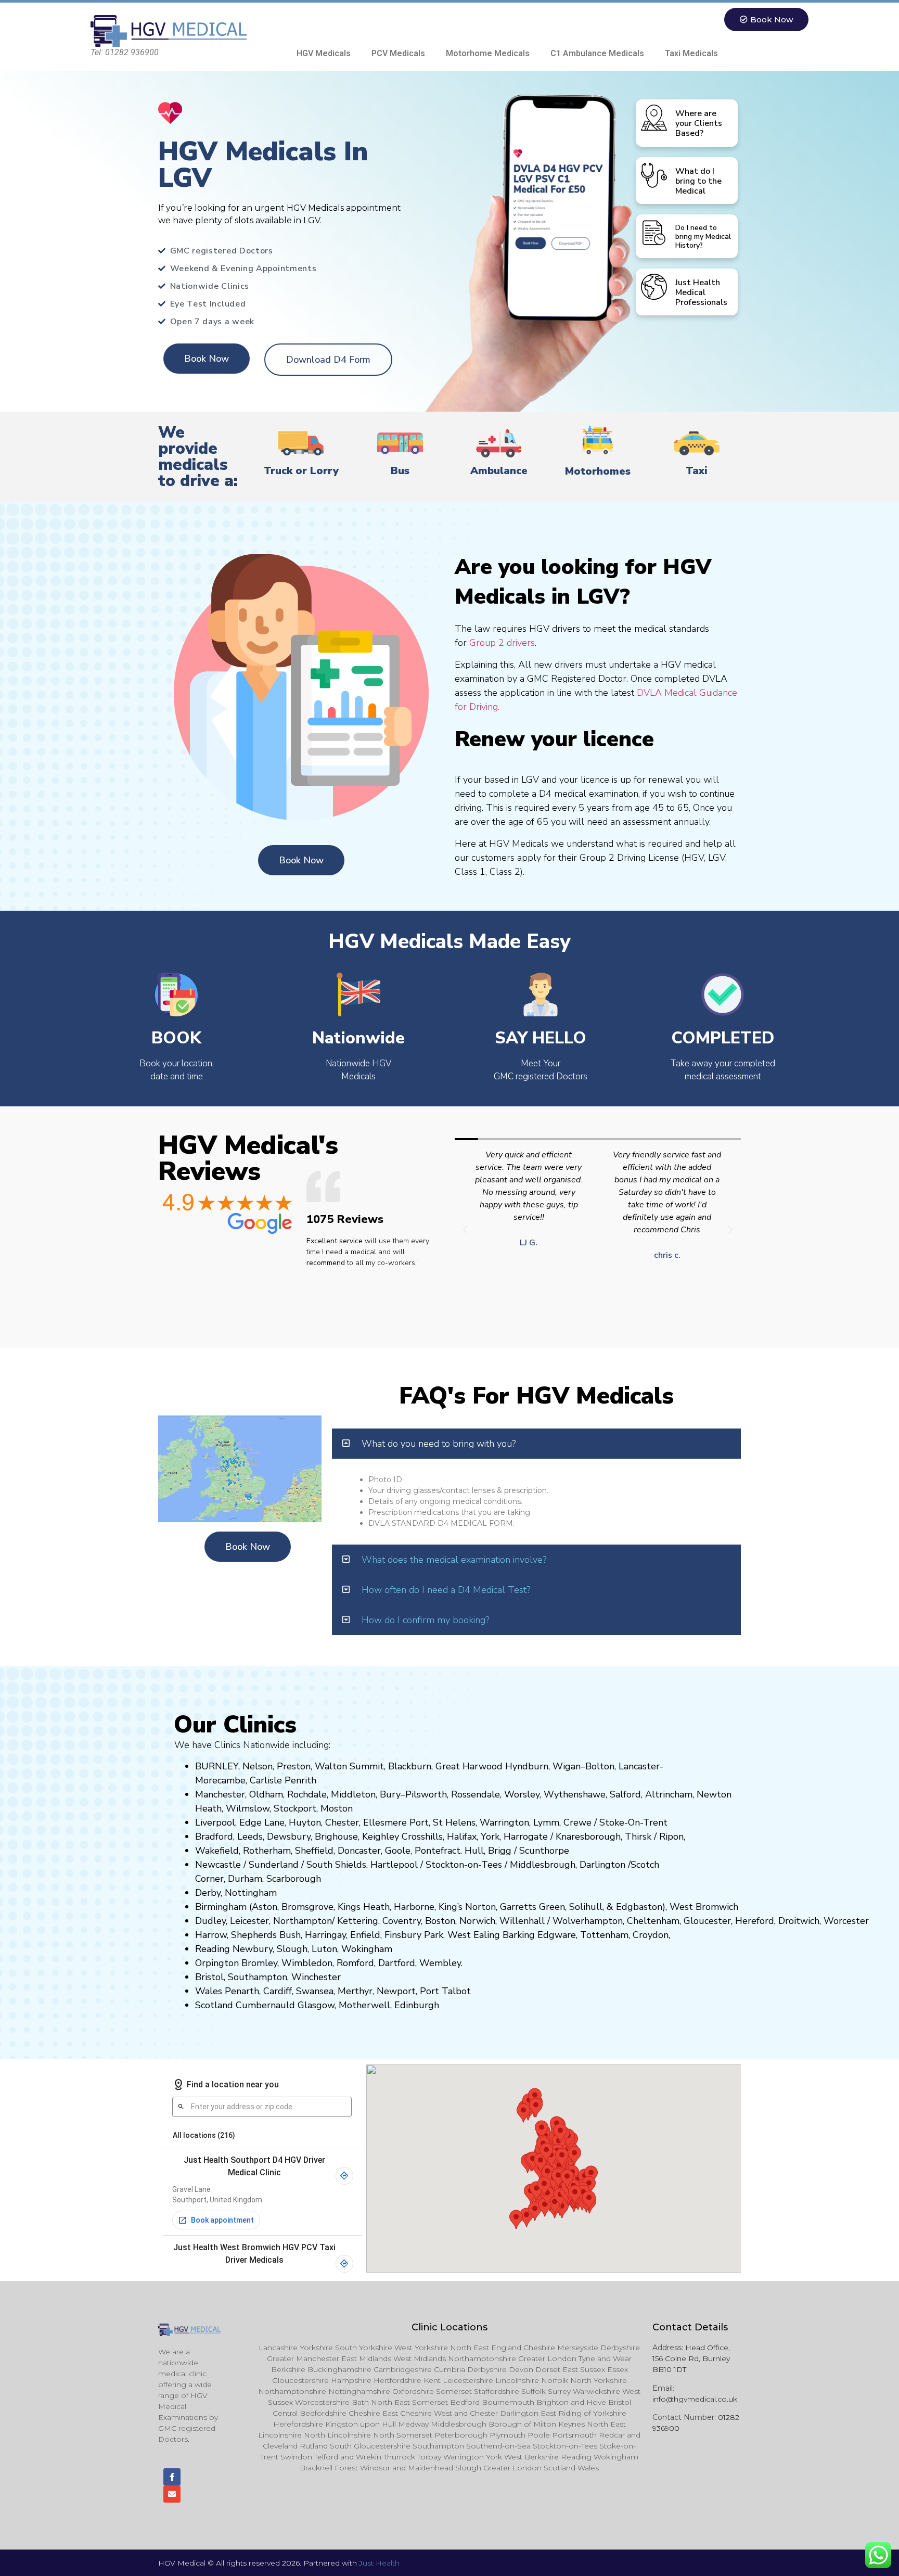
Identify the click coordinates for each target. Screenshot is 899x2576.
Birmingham (221, 1907)
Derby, (209, 1893)
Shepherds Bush (266, 1935)
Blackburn (410, 1766)
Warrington (504, 1822)
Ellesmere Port (396, 1822)
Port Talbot (445, 1991)
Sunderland (274, 1865)
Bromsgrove (307, 1907)
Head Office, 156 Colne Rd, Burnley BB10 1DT (691, 2358)
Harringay (325, 1935)
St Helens (454, 1822)
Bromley (259, 1963)
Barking (519, 1935)
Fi (388, 1935)
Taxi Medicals (691, 53)
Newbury (253, 1949)
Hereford (755, 1921)
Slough (291, 1949)
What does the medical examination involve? (454, 1560)
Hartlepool (394, 1865)
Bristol (209, 1977)
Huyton (305, 1822)
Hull (474, 1851)
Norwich (477, 1921)
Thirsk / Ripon (654, 1837)
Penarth (242, 1991)
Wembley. (441, 1963)
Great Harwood (469, 1766)
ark (437, 1935)
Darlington (602, 1865)
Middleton (353, 1794)
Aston (265, 1907)
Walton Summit (349, 1766)
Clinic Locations (449, 2327)
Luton (324, 1949)
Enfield (365, 1935)
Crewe (577, 1822)
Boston (440, 1921)
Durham (245, 1879)
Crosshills (422, 1837)
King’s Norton (467, 1907)
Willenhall (522, 1921)
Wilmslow (248, 1808)
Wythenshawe (575, 1794)
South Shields (336, 1865)
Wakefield (217, 1851)
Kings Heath (364, 1907)
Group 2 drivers (502, 643)
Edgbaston (638, 1907)
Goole (398, 1851)
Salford (625, 1794)
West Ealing (474, 1935)
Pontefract (438, 1851)
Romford (355, 1963)
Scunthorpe (544, 1851)
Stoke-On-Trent (633, 1822)
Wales (209, 1991)
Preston (294, 1766)
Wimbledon (307, 1963)
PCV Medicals (398, 53)
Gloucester (707, 1921)
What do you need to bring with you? (439, 1444)
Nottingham (251, 1893)
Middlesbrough (543, 1865)
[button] (465, 1230)
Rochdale (307, 1794)
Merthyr (355, 1991)
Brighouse (336, 1837)
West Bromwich (704, 1907)
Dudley (210, 1921)
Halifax (462, 1837)
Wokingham (367, 1949)
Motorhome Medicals (488, 53)
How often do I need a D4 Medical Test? (446, 1590)
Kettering (356, 1921)
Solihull (586, 1907)
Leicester (249, 1921)
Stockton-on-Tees (465, 1865)
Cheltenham (653, 1921)
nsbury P (411, 1935)
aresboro (585, 1837)
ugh (612, 1837)
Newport (396, 1991)
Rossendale (476, 1794)
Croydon (651, 1935)
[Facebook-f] (172, 2477)
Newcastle (218, 1865)
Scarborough (294, 1879)
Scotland (214, 2005)
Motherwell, (365, 2005)
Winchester (316, 1977)
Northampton (303, 1921)
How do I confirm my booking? (425, 1620)
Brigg (500, 1851)
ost (336, 1808)
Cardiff (278, 1991)
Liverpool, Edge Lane (240, 1822)
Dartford (397, 1963)
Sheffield (314, 1851)
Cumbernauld (265, 2005)
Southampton (258, 1977)
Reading (213, 1949)
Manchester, (221, 1794)
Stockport (295, 1808)
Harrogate (526, 1837)
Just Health (379, 2563)
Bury (390, 1794)
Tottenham (604, 1935)
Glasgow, (317, 2005)
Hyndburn (527, 1766)
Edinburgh (417, 2005)
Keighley (381, 1837)
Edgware (557, 1935)
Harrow (211, 1935)
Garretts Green (532, 1907)
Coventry (402, 1921)
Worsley (522, 1794)
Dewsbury (289, 1837)
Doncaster (359, 1851)
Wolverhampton (588, 1921)
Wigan (567, 1766)
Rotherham (267, 1851)
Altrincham (669, 1794)
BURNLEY (217, 1766)
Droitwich (799, 1921)
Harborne (414, 1907)
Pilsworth (426, 1794)
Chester (342, 1822)
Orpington (217, 1963)
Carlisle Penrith (283, 1780)
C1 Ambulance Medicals (597, 53)
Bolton (600, 1766)
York (490, 1837)
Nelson (258, 1766)
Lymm (546, 1822)
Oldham (266, 1794)
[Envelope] (172, 2494)
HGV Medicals (324, 53)
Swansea (315, 1991)
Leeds (250, 1837)
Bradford (214, 1837)
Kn (561, 1837)
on (348, 1808)
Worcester (846, 1921)
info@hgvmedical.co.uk (695, 2399)
